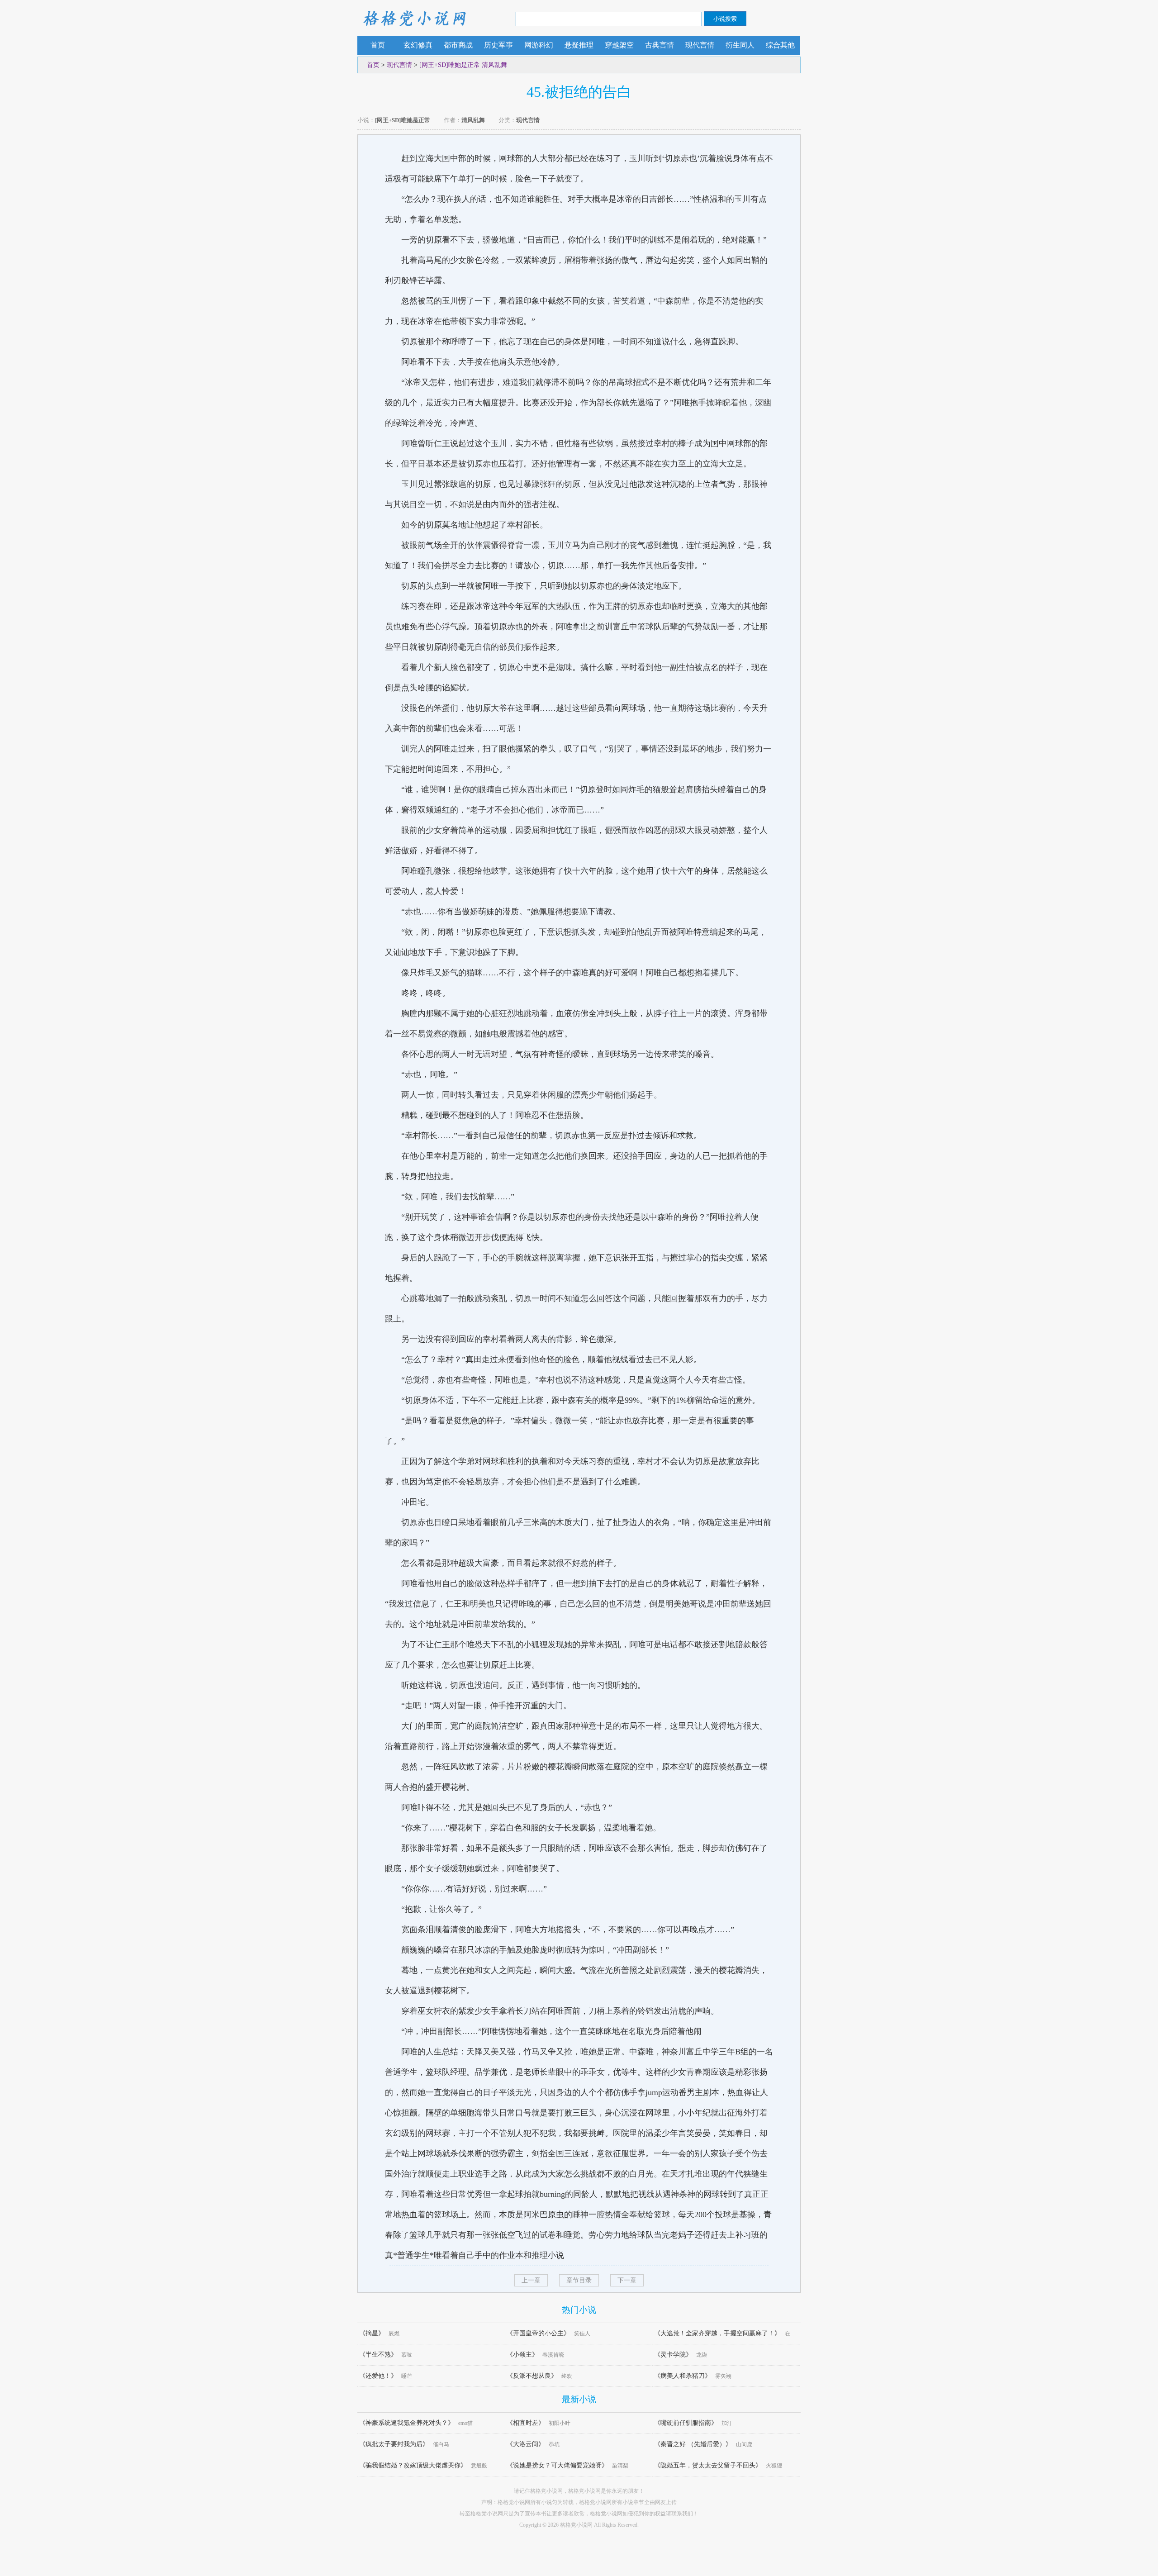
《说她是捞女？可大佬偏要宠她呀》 (557, 2465)
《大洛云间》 (526, 2444)
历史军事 (498, 45)
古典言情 (660, 45)
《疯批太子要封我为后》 (394, 2444)
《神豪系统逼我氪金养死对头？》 (407, 2423)
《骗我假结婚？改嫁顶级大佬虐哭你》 (413, 2465)
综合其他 (780, 45)
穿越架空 (619, 45)
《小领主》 (522, 2355)
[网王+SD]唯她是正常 (403, 120)
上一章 (531, 2280)
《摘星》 (372, 2333)
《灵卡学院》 (673, 2355)
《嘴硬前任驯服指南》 (686, 2423)
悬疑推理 (579, 45)
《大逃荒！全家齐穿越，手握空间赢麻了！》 (717, 2333)
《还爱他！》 (378, 2376)
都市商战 (458, 45)
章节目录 (579, 2280)
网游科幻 (539, 45)
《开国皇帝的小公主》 (538, 2333)
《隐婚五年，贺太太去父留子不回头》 (708, 2465)
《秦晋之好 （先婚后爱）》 (693, 2444)
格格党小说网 (414, 18)
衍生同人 (740, 45)
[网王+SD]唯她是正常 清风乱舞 (463, 65)
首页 (378, 45)
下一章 (627, 2280)
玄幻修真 (418, 45)
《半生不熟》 (378, 2355)
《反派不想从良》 (532, 2376)
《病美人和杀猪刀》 (683, 2376)
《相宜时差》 (526, 2423)
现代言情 (700, 45)
